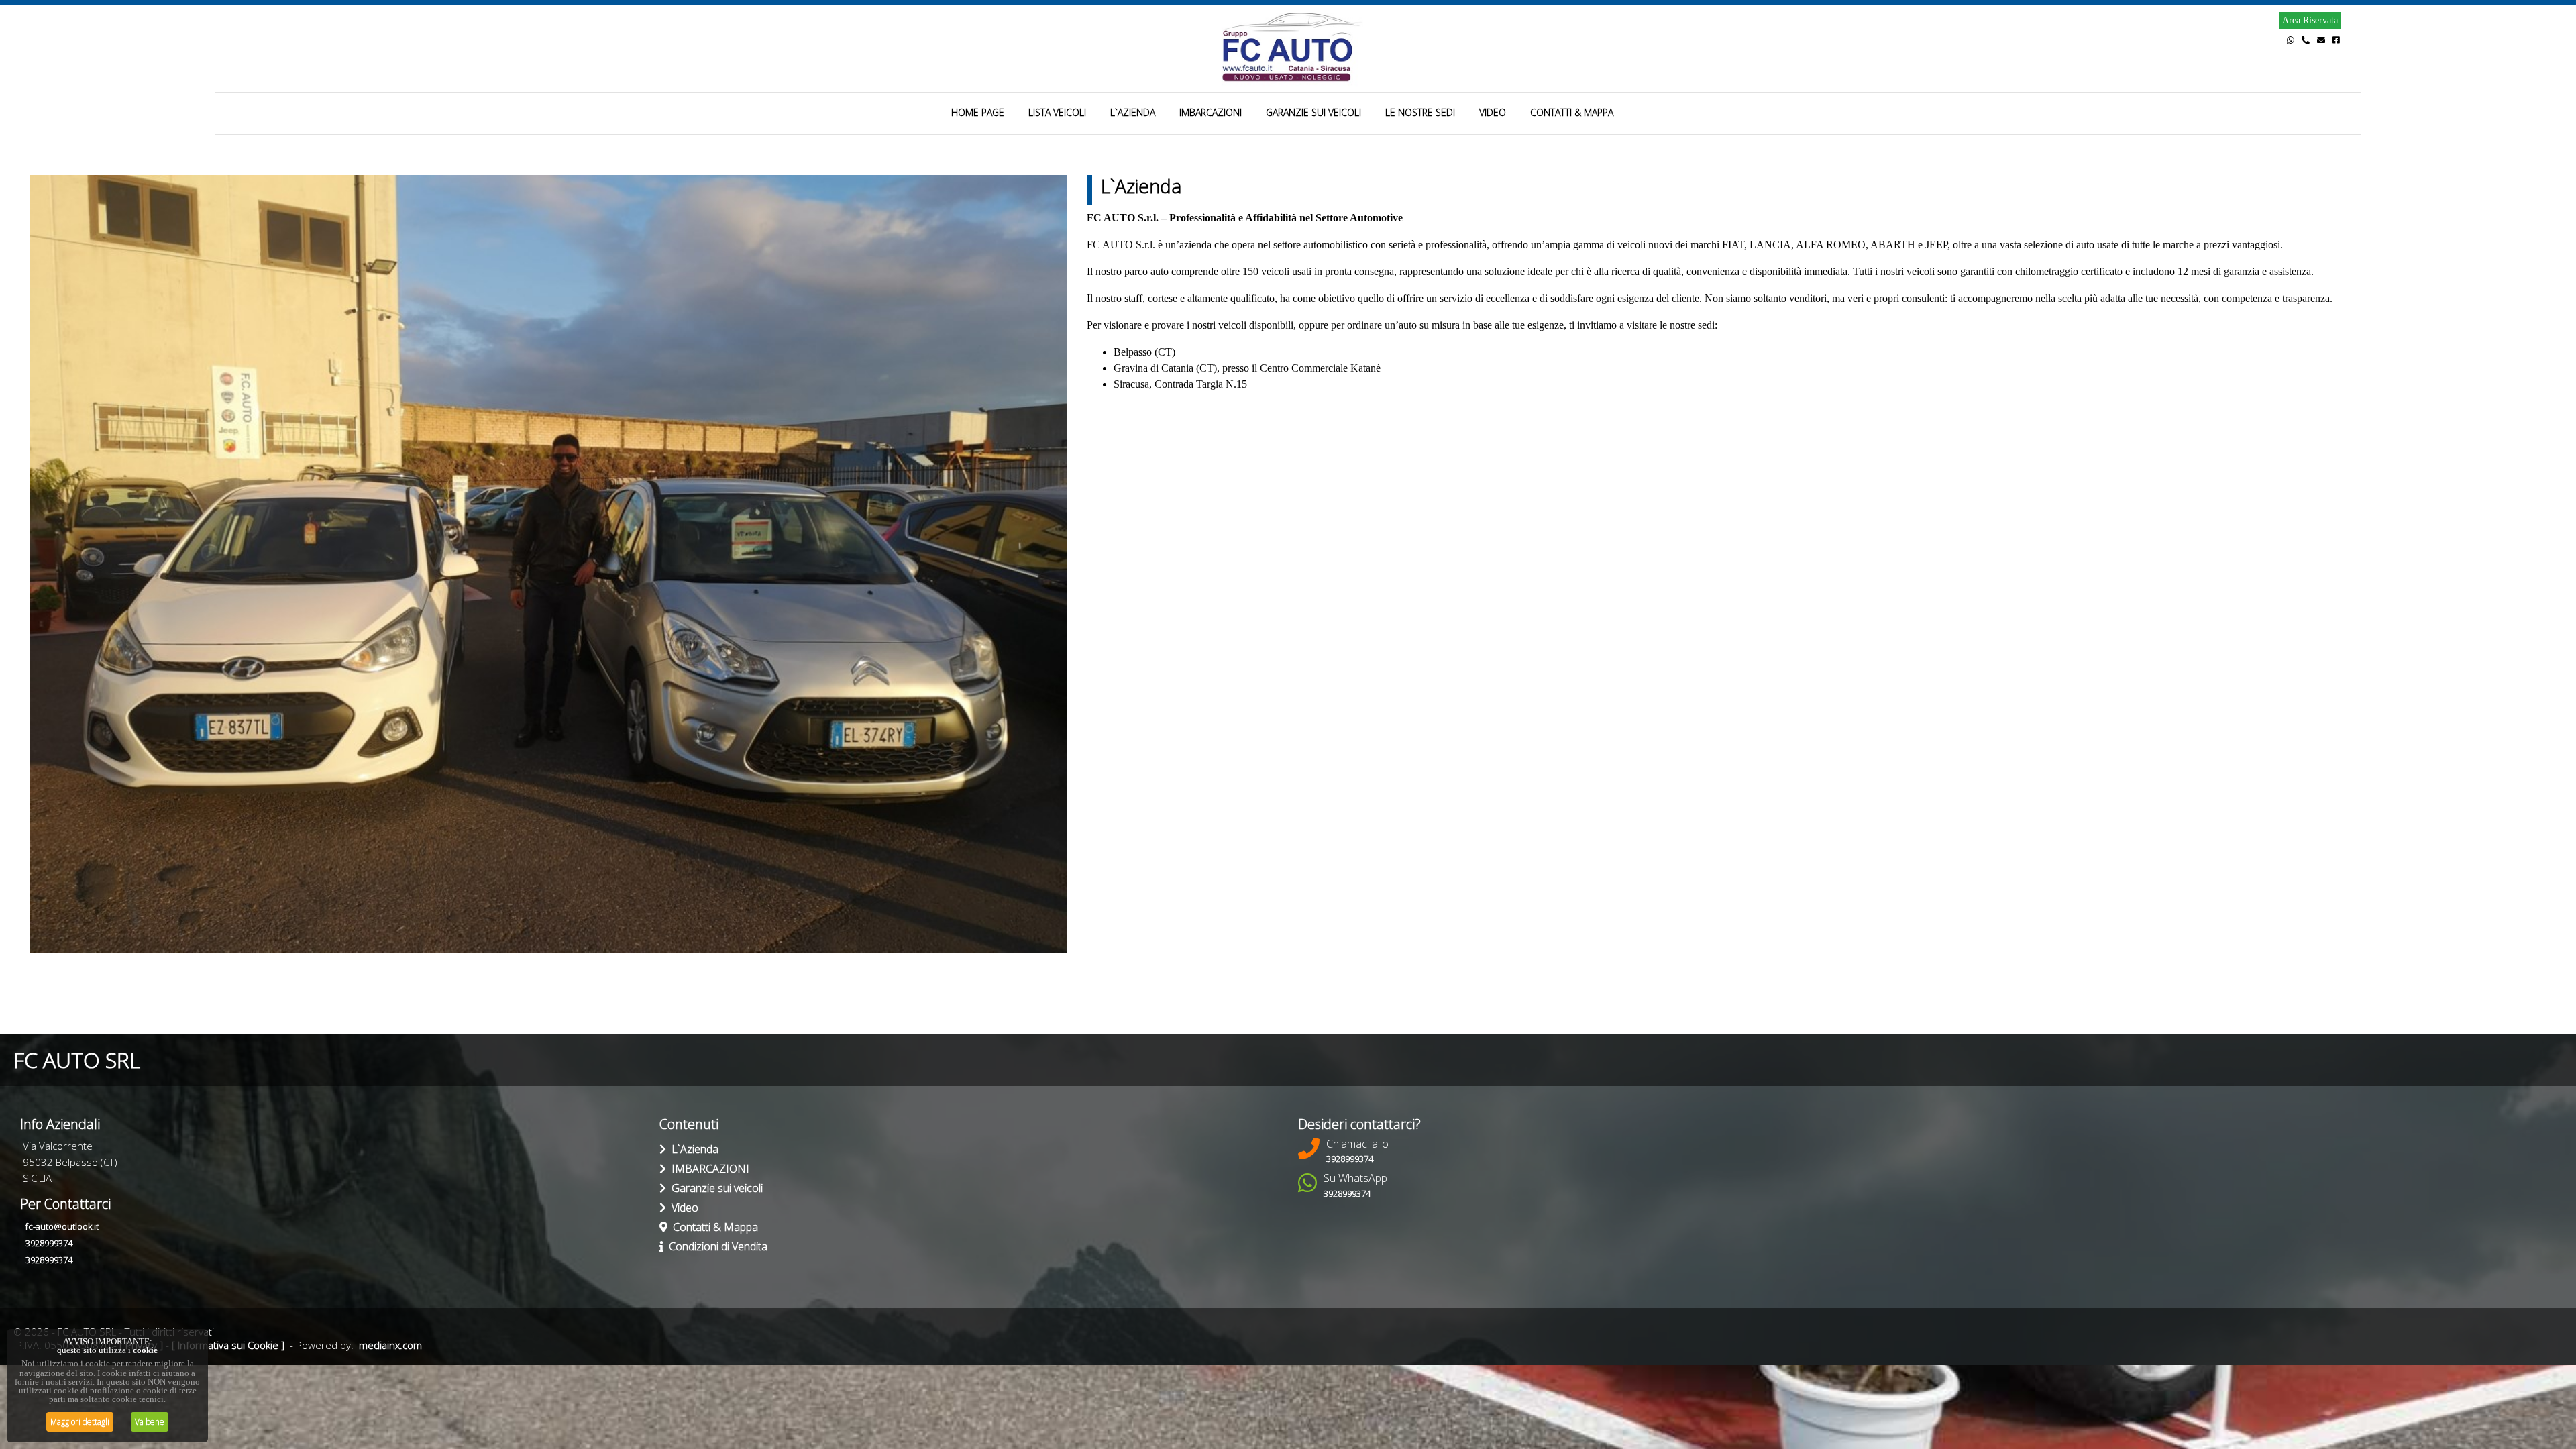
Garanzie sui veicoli (714, 1188)
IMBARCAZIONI (1211, 112)
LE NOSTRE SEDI (1420, 112)
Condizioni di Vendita (715, 1246)
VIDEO (1493, 112)
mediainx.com (390, 1345)
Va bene (150, 1422)
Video (682, 1207)
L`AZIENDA (1133, 112)
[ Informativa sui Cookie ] (228, 1345)
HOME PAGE (978, 112)
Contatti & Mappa (713, 1227)
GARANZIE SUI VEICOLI (1313, 112)
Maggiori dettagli (80, 1422)
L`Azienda (692, 1149)
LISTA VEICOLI (1057, 112)
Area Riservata (2310, 20)
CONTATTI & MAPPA (1572, 112)
